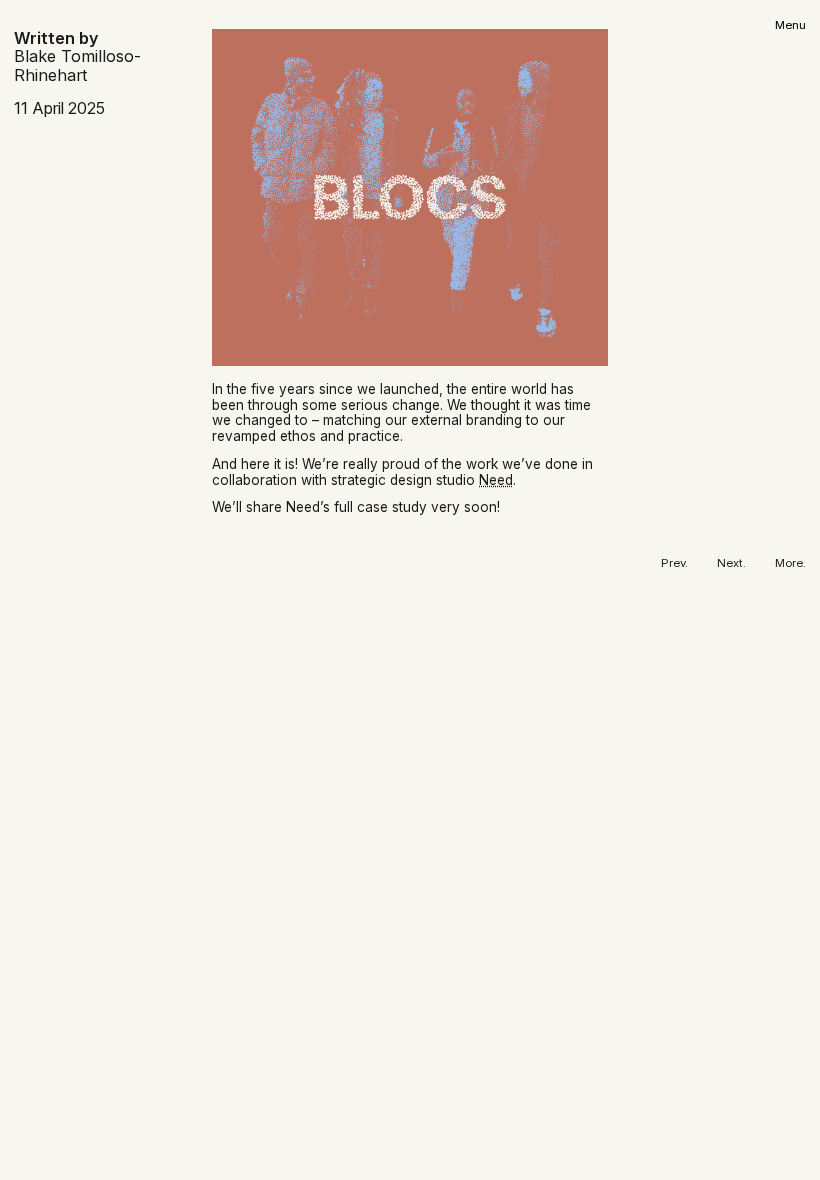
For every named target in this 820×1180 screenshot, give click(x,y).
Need (496, 480)
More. (790, 563)
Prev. (674, 563)
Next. (731, 563)
